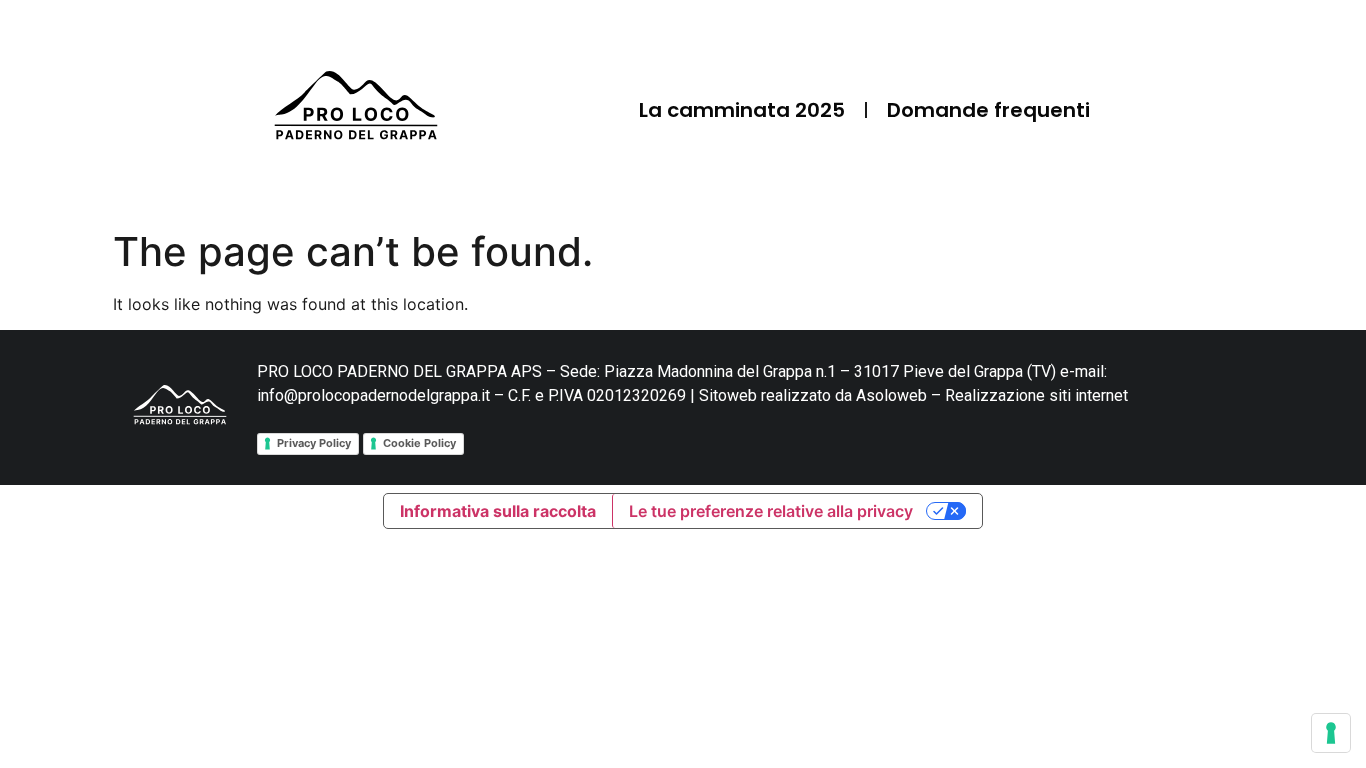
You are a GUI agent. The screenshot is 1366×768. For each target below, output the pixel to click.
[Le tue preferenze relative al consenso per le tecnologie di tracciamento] (1331, 733)
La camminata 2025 (742, 110)
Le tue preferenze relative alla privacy (771, 511)
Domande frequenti (988, 110)
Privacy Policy (314, 443)
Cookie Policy (419, 443)
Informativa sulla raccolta (498, 511)
